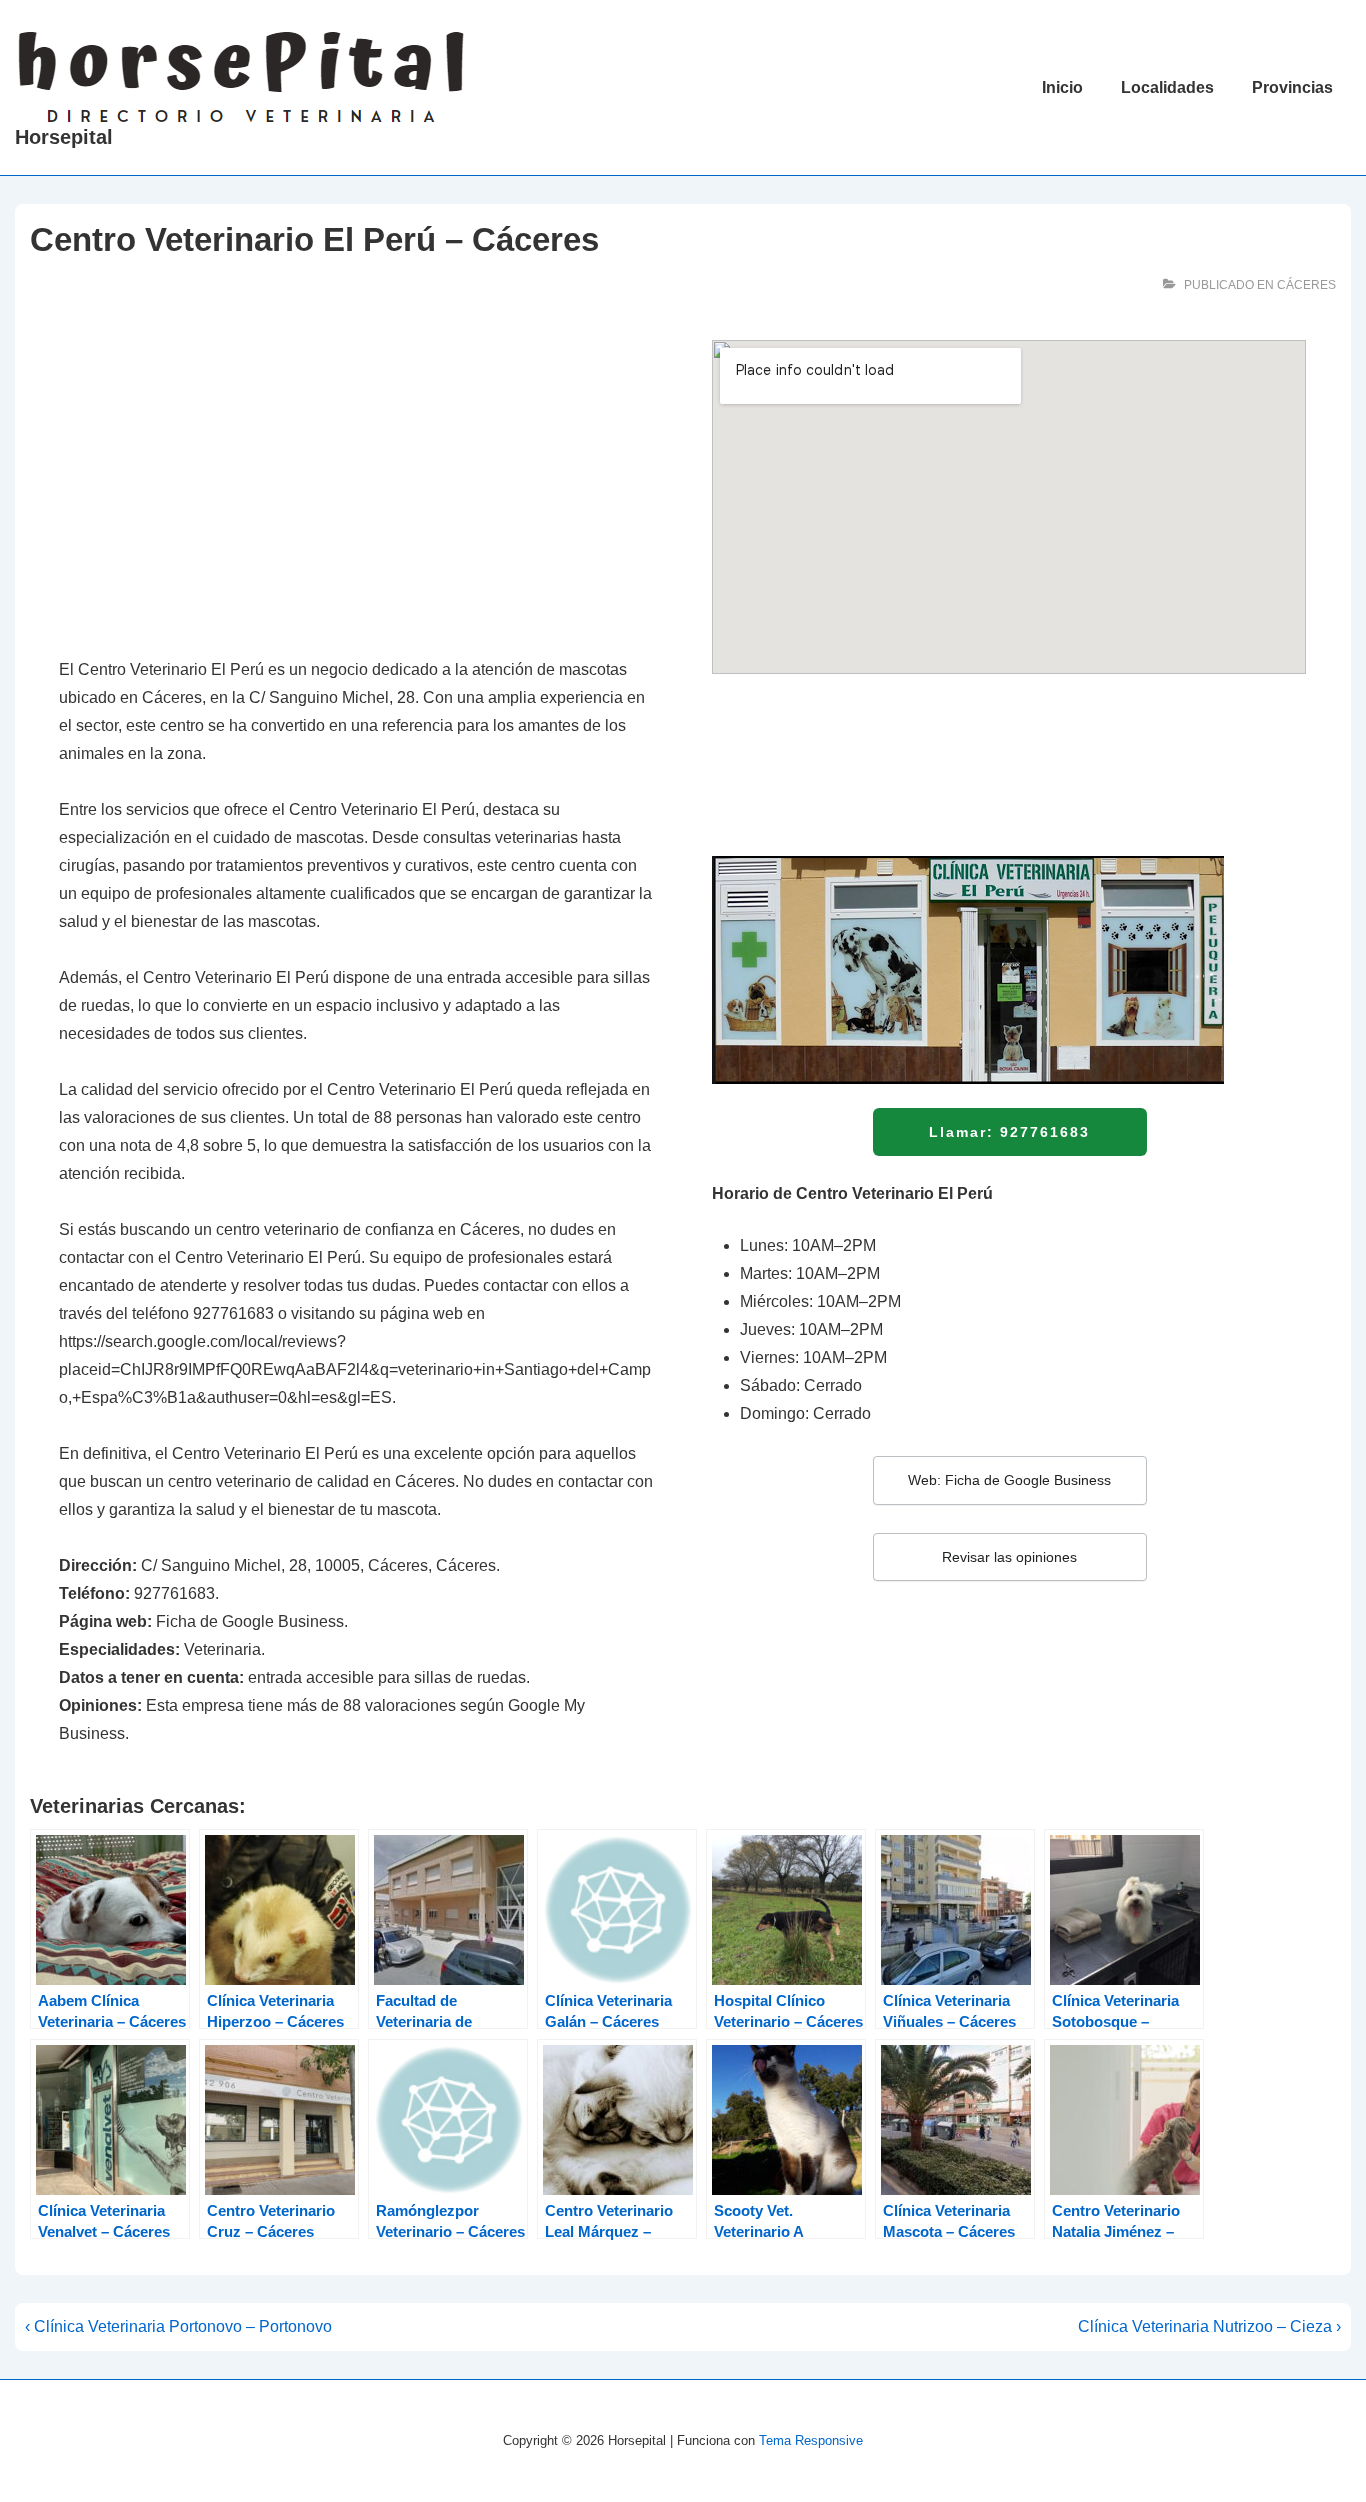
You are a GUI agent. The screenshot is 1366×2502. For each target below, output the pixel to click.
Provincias (1292, 87)
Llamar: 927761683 (1009, 1132)
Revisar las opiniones (1009, 1557)
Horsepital (64, 137)
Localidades (1167, 87)
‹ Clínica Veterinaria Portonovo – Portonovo (178, 2326)
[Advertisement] (356, 488)
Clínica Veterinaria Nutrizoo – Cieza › (1209, 2326)
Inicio (1062, 87)
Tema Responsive (811, 2440)
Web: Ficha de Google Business (1009, 1480)
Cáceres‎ (1306, 285)
